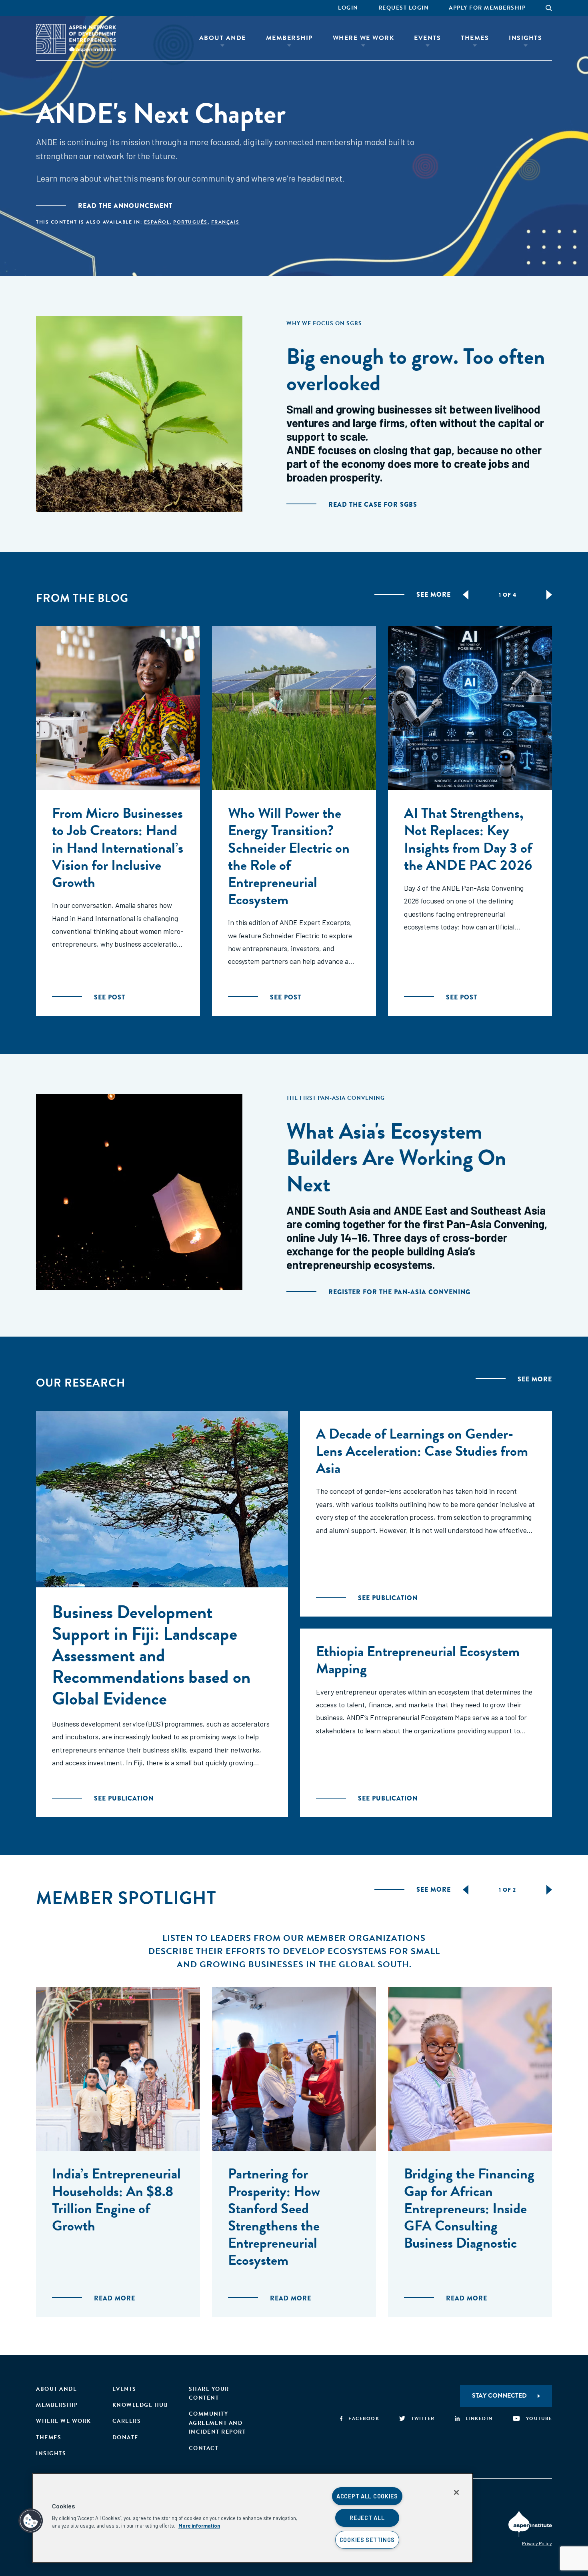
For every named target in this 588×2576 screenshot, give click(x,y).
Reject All (367, 2518)
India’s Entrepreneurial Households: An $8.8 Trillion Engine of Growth (116, 2199)
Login (348, 8)
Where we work (64, 2421)
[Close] (456, 2492)
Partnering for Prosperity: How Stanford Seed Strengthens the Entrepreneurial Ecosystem (274, 2217)
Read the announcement (125, 206)
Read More (115, 2298)
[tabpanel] (118, 821)
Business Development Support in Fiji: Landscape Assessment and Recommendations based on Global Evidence (151, 1655)
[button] (31, 2521)
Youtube (539, 2418)
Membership (289, 38)
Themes (475, 38)
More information (199, 2526)
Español (157, 222)
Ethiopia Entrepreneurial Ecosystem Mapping (418, 1660)
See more (434, 595)
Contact (204, 2448)
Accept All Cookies (367, 2496)
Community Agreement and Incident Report (217, 2423)
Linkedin (479, 2418)
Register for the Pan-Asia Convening (399, 1292)
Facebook (364, 2418)
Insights (525, 38)
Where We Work (364, 38)
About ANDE (223, 38)
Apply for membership (487, 8)
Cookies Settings (367, 2540)
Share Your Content (209, 2393)
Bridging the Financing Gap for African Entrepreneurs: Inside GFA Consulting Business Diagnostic (469, 2208)
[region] (253, 2518)
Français (225, 222)
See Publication (124, 1798)
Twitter (423, 2418)
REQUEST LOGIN (404, 8)
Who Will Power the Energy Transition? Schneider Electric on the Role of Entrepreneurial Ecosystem (289, 856)
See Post (110, 997)
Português (190, 222)
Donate (125, 2437)
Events (427, 38)
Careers (127, 2421)
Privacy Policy (537, 2543)
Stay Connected (499, 2396)
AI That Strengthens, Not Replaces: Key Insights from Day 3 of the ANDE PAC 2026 (468, 839)
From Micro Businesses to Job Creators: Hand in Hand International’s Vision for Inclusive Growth (118, 847)
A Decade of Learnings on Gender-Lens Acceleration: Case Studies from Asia (422, 1451)
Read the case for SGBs (373, 505)
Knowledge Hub (140, 2405)
